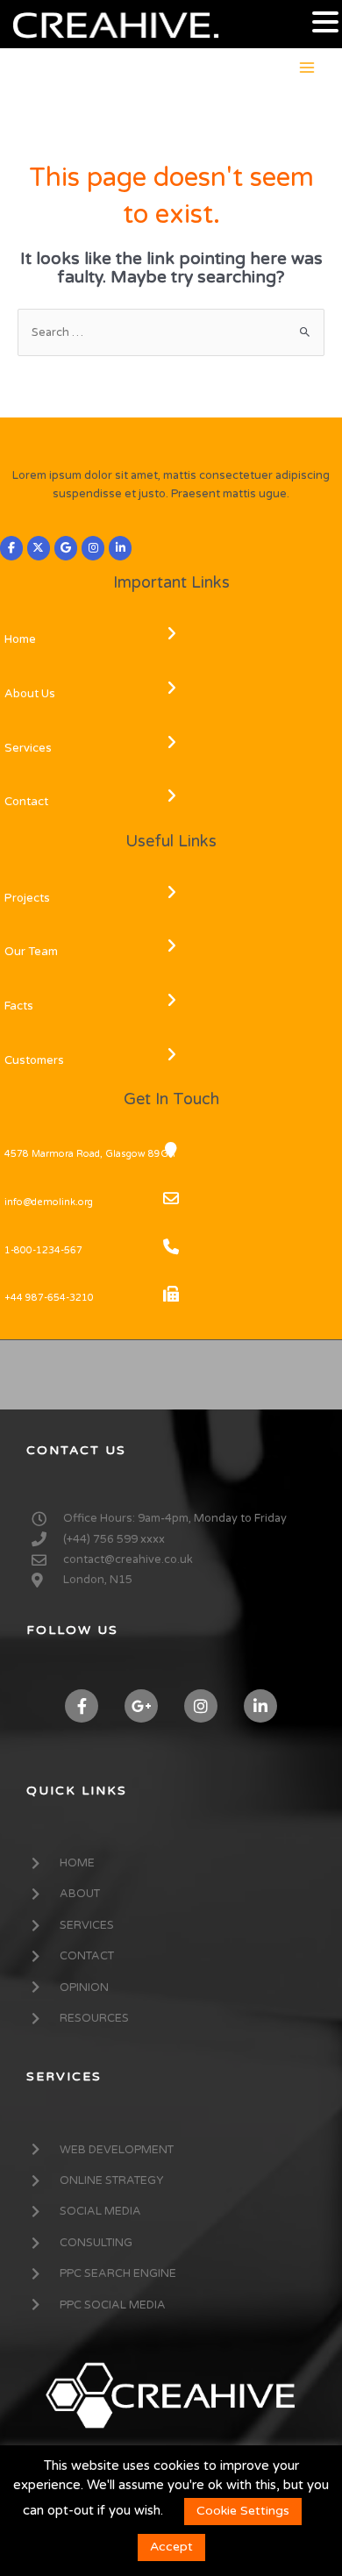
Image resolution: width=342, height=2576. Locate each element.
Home (20, 639)
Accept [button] (171, 2547)
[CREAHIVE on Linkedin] (120, 548)
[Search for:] (171, 332)
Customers (34, 1060)
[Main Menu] (307, 67)
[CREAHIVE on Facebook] (11, 548)
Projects (27, 898)
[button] (325, 23)
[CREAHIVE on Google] (66, 548)
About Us (30, 694)
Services (28, 748)
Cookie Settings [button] (243, 2511)
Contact (26, 802)
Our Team (31, 952)
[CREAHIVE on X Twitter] (39, 548)
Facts (19, 1006)
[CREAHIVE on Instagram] (93, 548)
